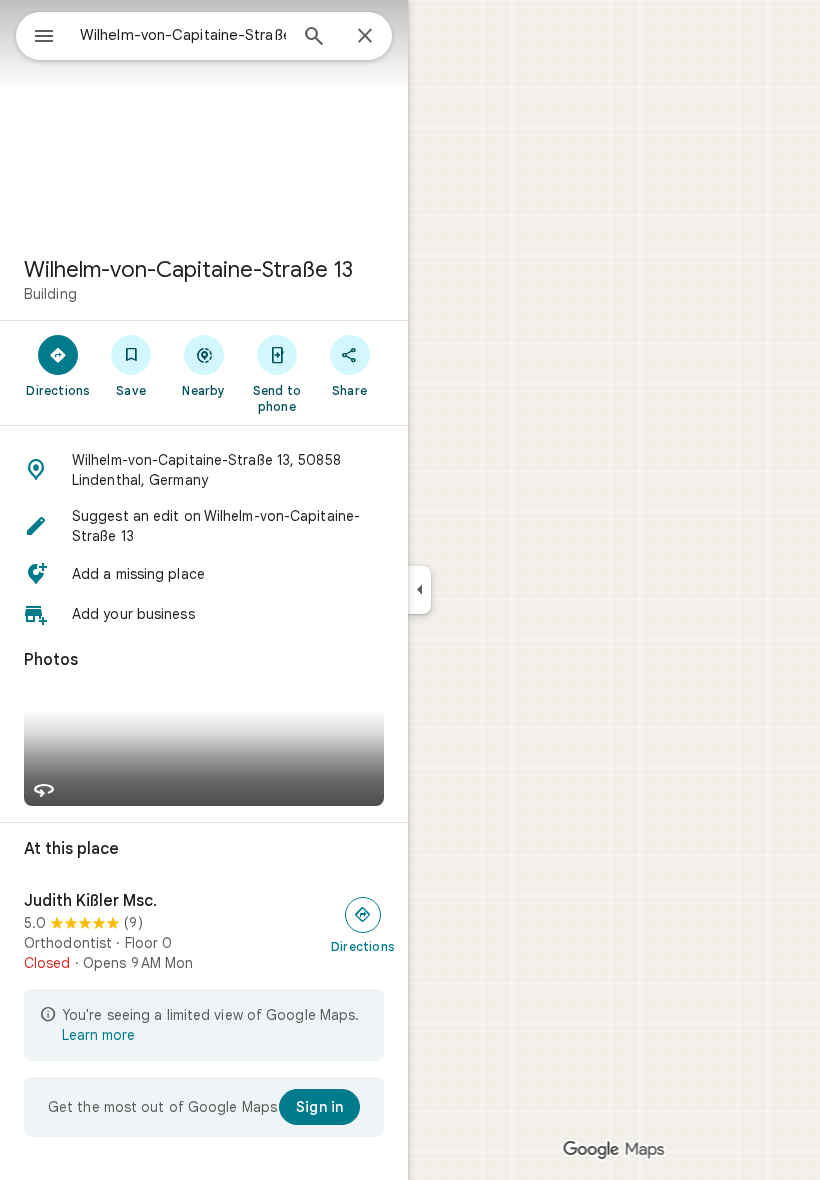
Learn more (98, 1035)
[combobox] (183, 35)
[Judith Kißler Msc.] (204, 932)
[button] (204, 470)
